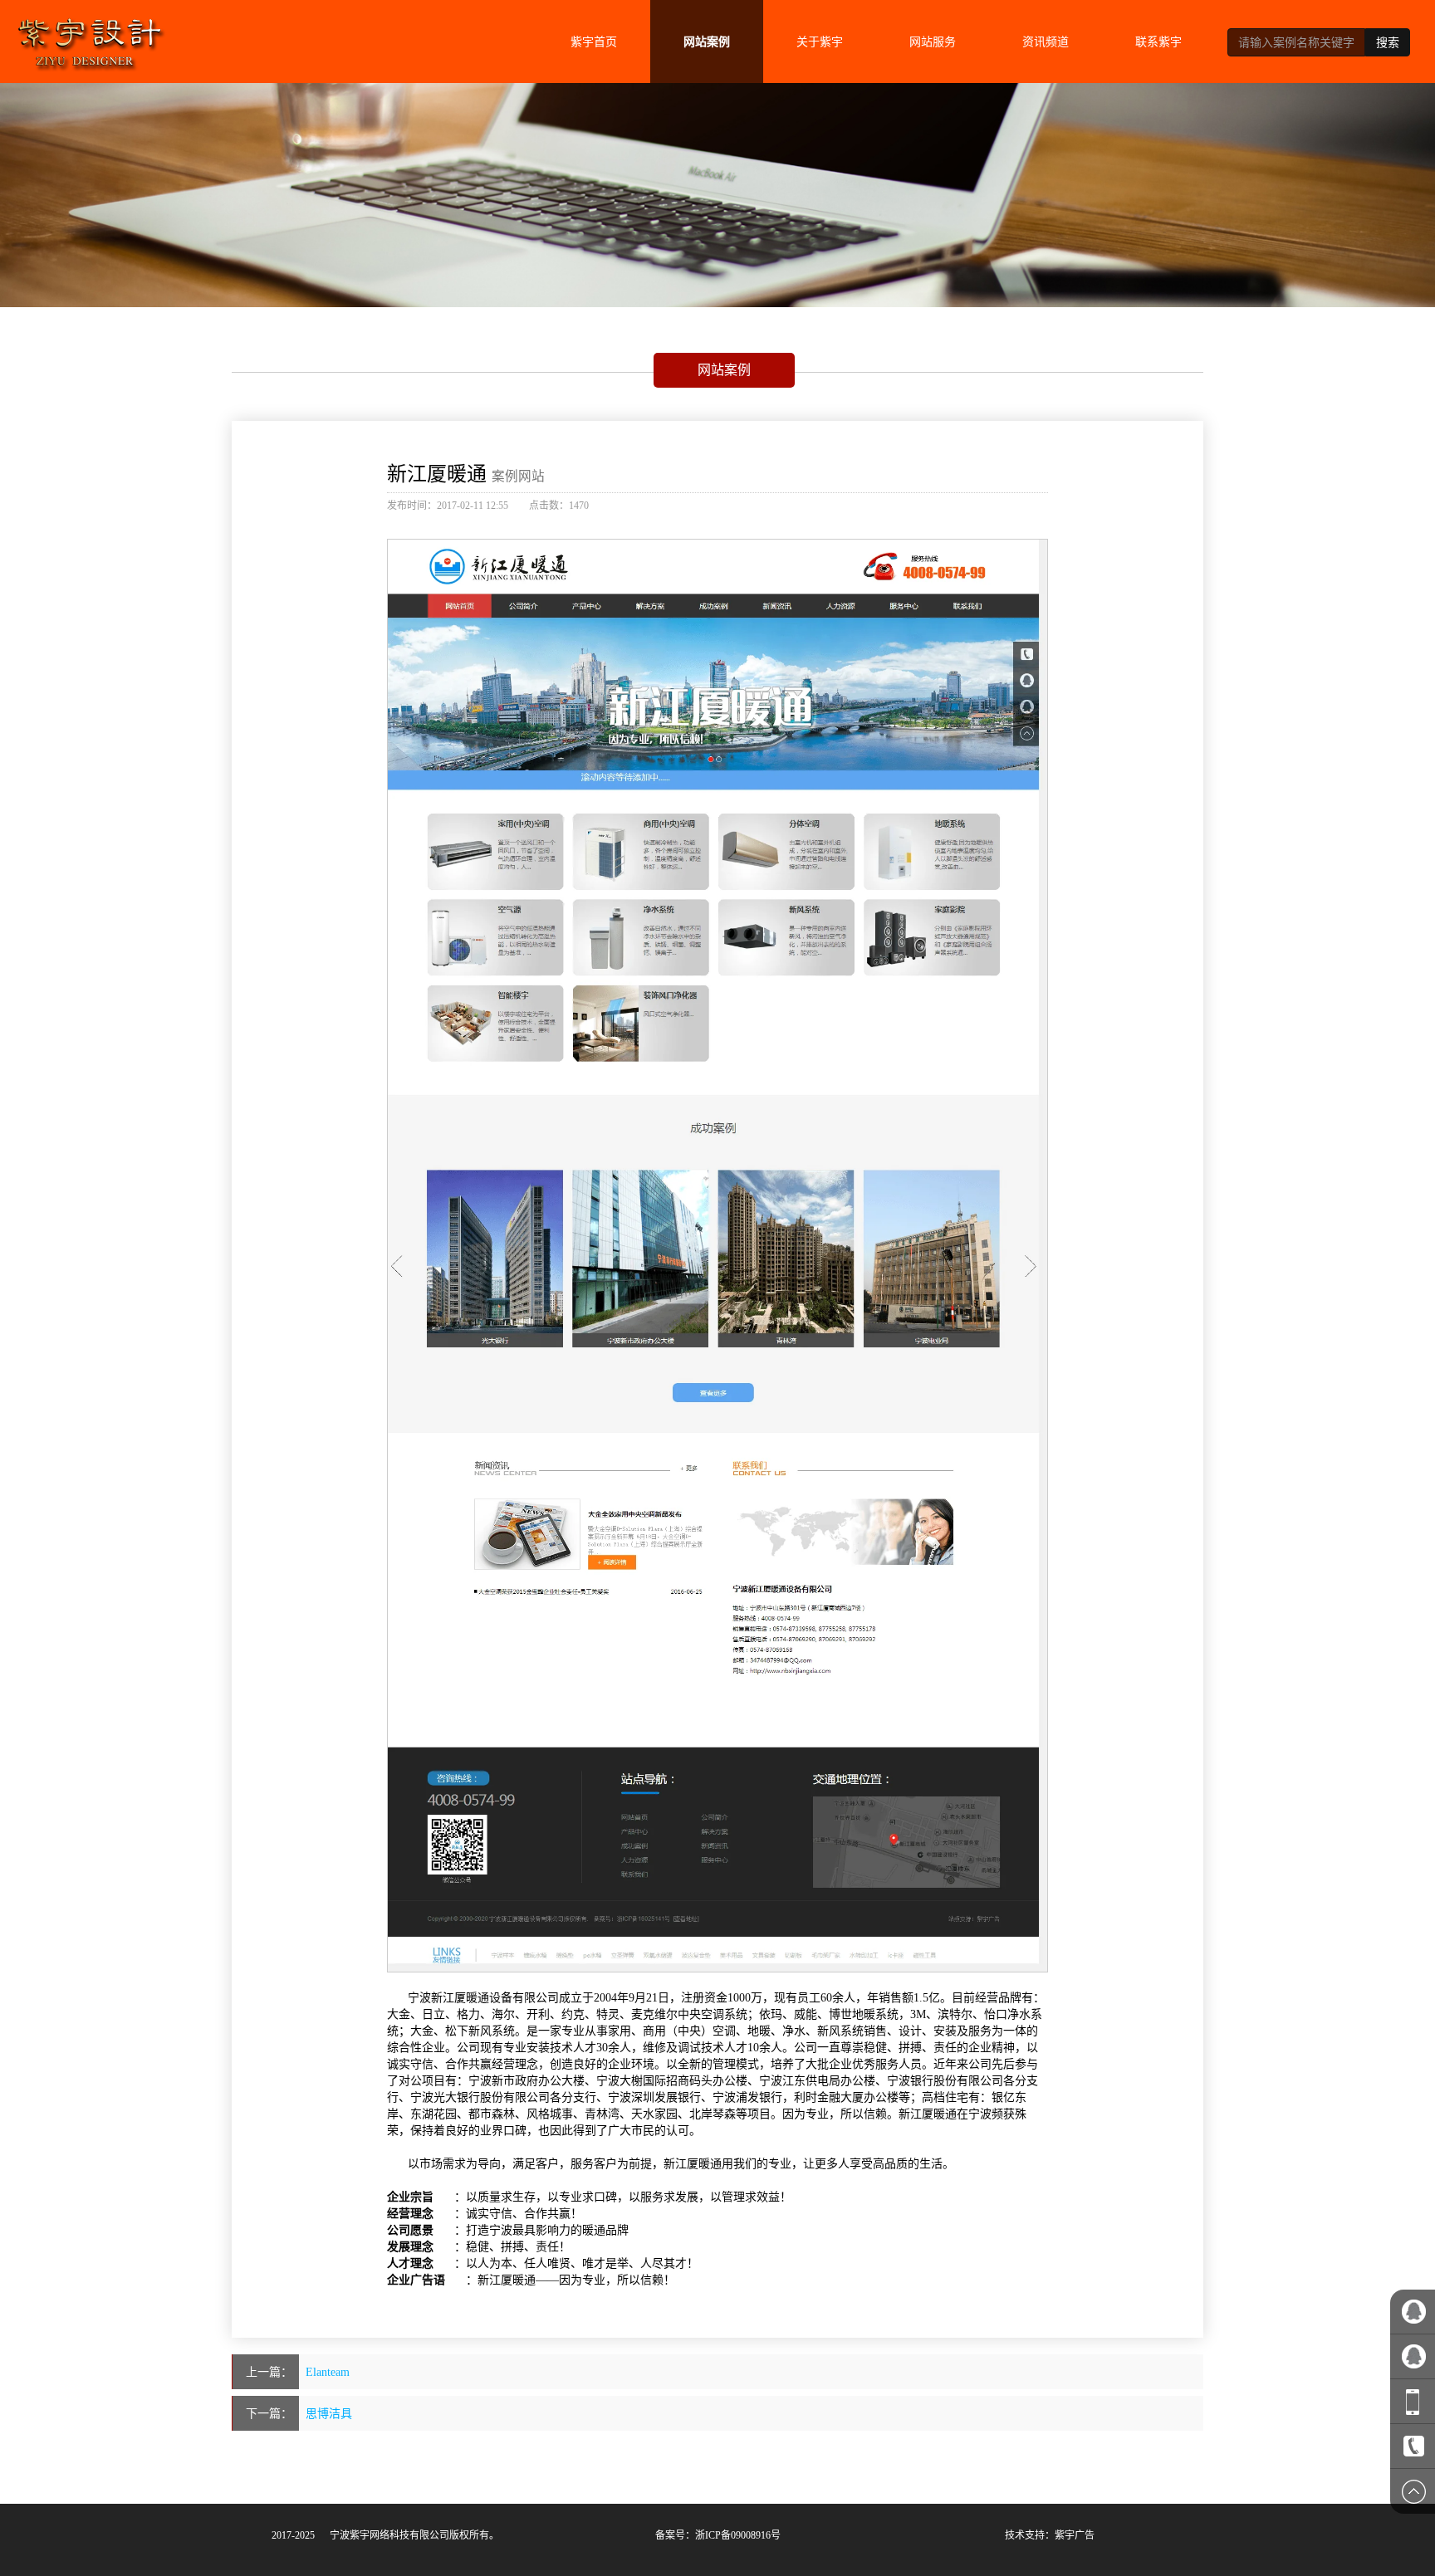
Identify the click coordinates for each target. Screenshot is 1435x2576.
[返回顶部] (1413, 2491)
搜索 (1388, 42)
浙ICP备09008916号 (738, 2535)
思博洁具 (329, 2413)
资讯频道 (1046, 42)
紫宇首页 (594, 42)
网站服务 (933, 42)
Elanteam (328, 2372)
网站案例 (707, 42)
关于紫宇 (820, 42)
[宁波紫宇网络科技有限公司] (90, 37)
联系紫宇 (1158, 42)
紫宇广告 (1075, 2535)
